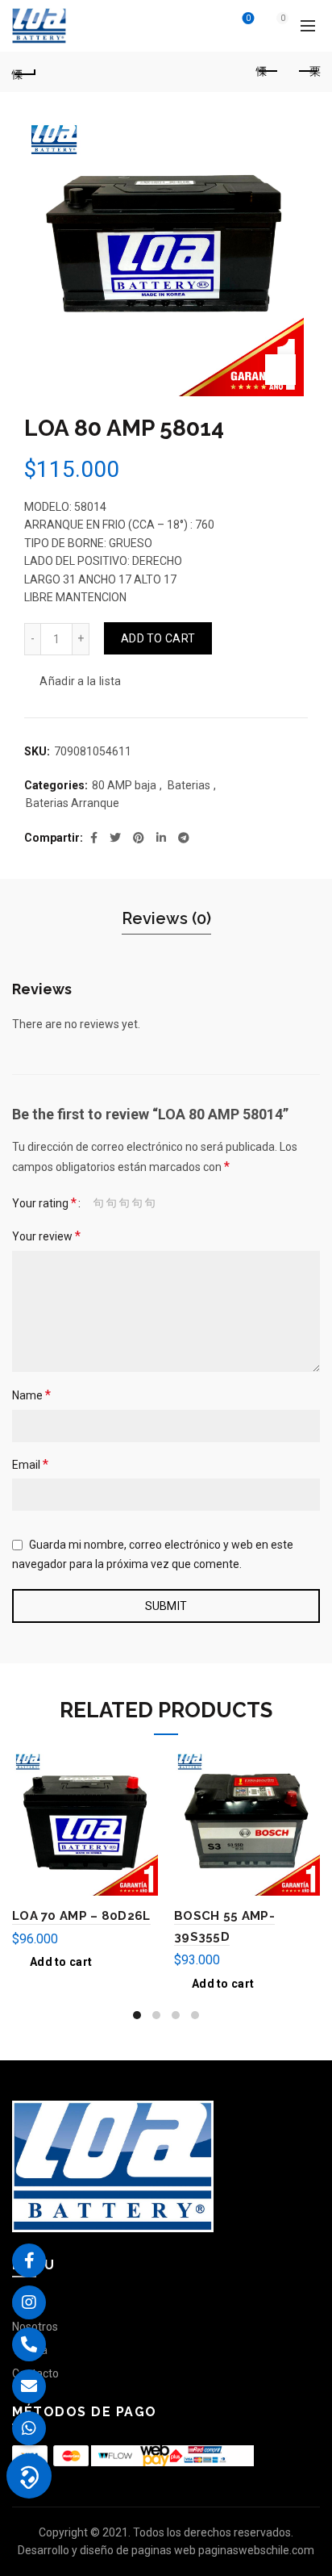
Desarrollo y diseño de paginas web (107, 2550)
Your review (46, 1236)
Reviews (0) (166, 918)
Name (31, 1395)
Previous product (268, 72)
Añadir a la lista (80, 681)
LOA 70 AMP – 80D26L (81, 1916)
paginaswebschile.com (256, 2550)
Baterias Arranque (73, 803)
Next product (308, 72)
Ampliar (280, 370)
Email (30, 1464)
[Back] (24, 72)
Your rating (44, 1203)
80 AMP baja (124, 785)
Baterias (189, 785)
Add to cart (158, 638)
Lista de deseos (248, 18)
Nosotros (35, 2327)
